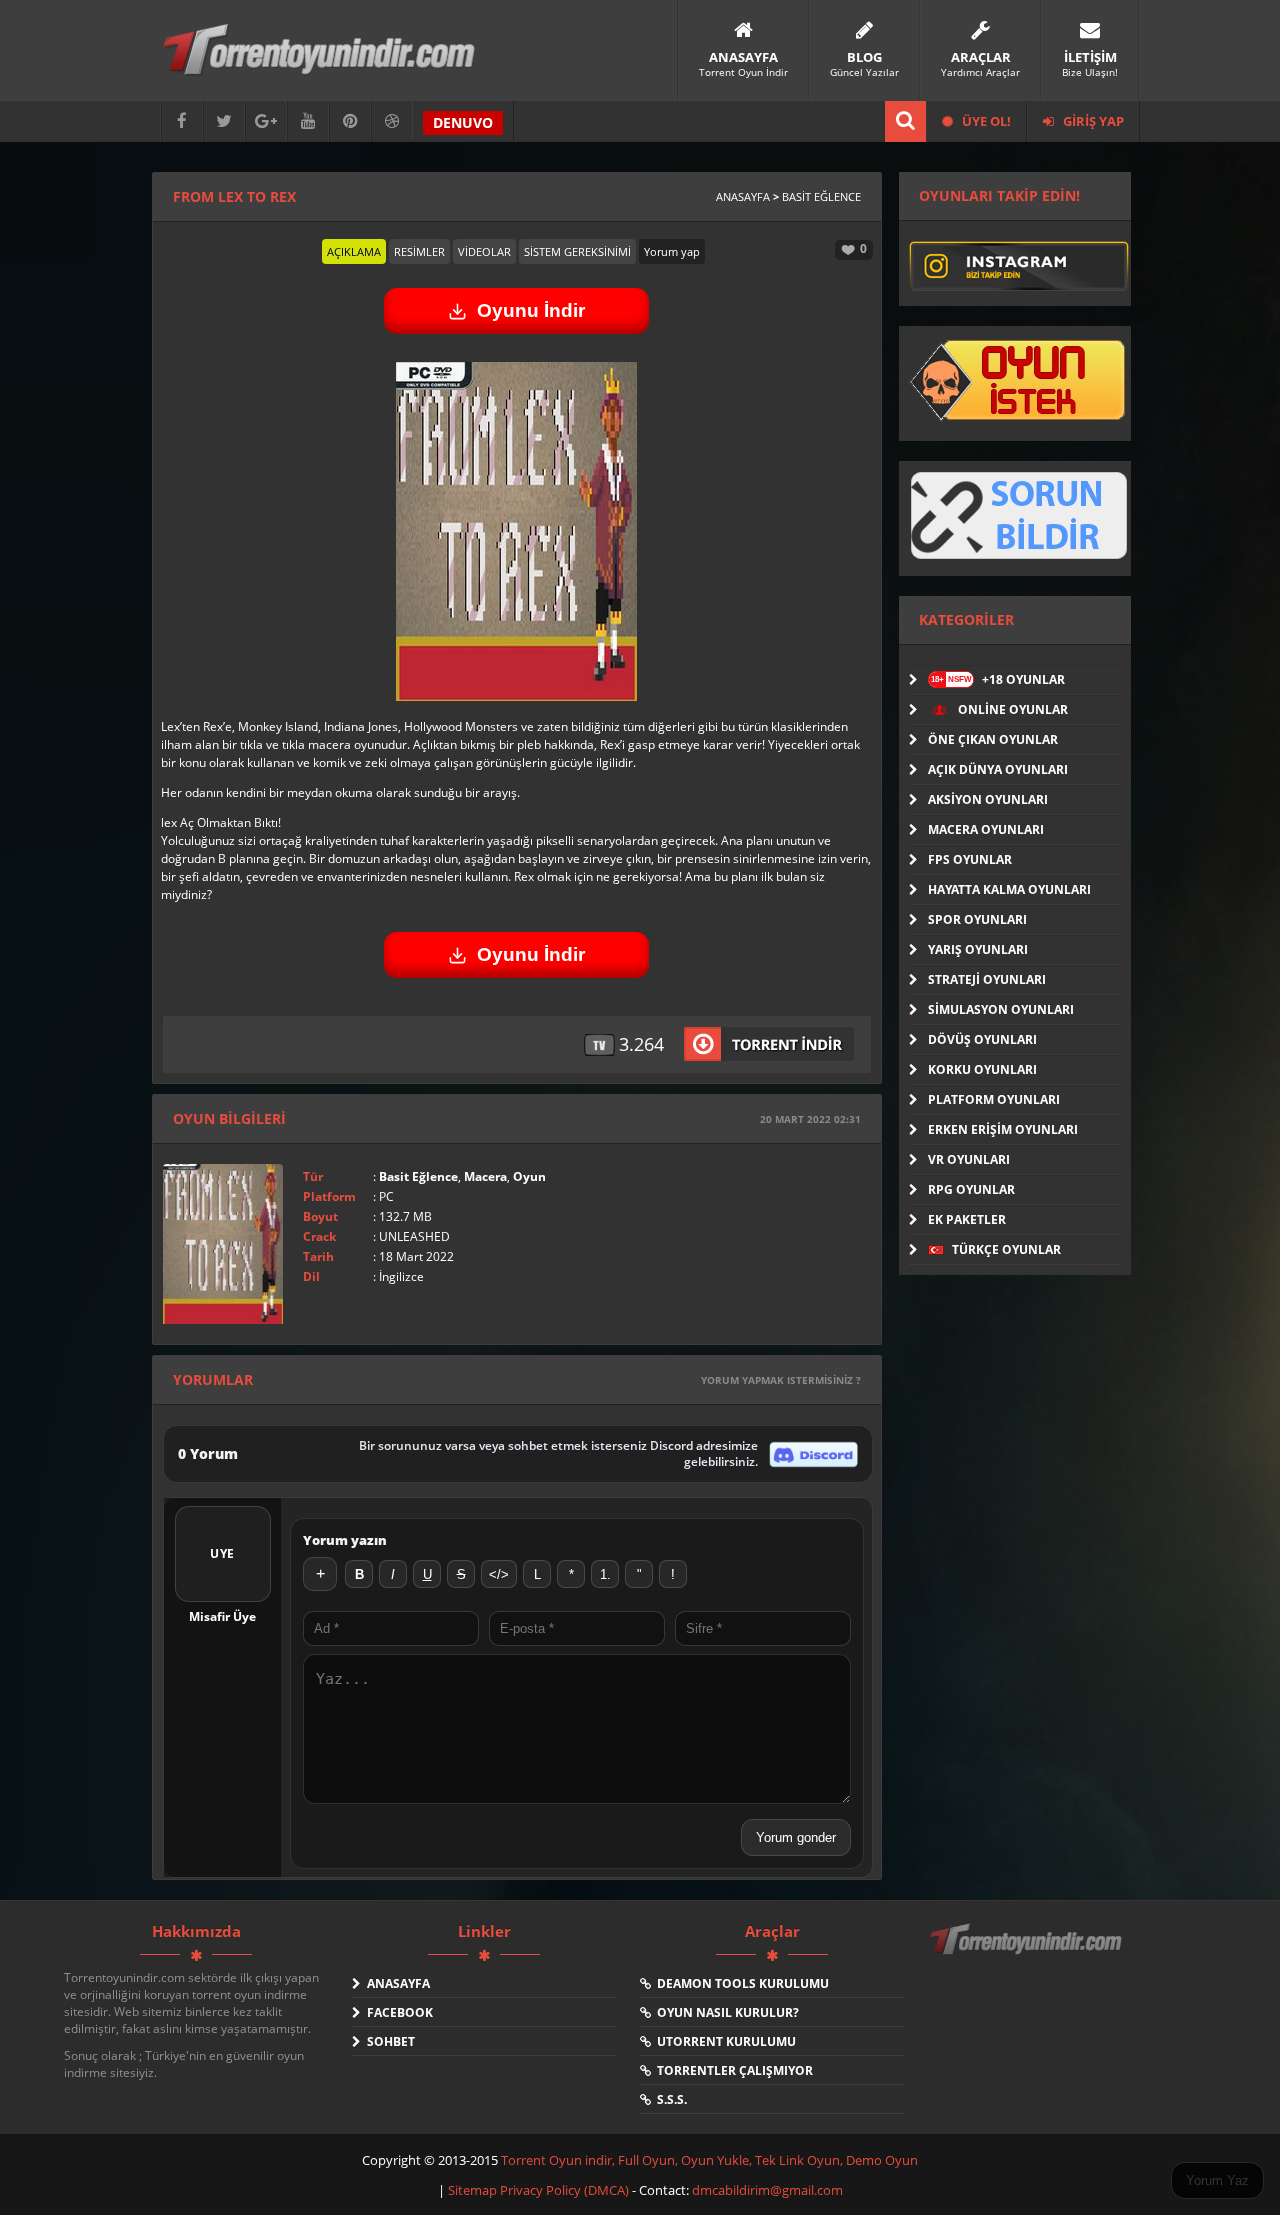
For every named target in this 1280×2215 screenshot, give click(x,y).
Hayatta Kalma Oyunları (1009, 889)
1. (605, 1574)
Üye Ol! (985, 121)
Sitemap (474, 2190)
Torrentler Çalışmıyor (732, 2070)
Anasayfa (743, 196)
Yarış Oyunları (978, 949)
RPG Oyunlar (971, 1189)
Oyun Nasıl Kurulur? (725, 2012)
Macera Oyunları (986, 829)
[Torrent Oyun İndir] (1028, 1953)
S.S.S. (669, 2099)
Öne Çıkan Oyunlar (993, 739)
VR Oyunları (969, 1159)
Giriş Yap (1092, 121)
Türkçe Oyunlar (1005, 1249)
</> (499, 1574)
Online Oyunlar (1011, 709)
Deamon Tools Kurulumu (740, 1983)
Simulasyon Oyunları (1001, 1009)
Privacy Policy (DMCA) (564, 2190)
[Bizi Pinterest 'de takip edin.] (350, 121)
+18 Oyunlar (998, 679)
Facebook (397, 2012)
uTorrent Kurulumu (723, 2041)
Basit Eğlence (821, 196)
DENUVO (463, 122)
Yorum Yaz (1217, 2180)
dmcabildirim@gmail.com (767, 2190)
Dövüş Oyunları (982, 1039)
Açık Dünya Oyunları (998, 769)
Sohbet (388, 2041)
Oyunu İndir (531, 310)
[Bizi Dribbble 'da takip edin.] (392, 121)
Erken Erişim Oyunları (1003, 1129)
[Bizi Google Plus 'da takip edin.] (266, 121)
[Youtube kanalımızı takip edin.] (308, 121)
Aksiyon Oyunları (988, 799)
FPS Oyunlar (970, 859)
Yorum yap (672, 251)
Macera (485, 1176)
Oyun (529, 1176)
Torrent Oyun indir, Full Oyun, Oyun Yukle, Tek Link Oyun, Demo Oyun (709, 2160)
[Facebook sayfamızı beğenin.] (182, 121)
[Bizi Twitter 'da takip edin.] (224, 121)
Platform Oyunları (994, 1099)
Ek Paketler (967, 1219)
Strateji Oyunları (987, 979)
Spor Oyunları (977, 919)
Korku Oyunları (982, 1069)
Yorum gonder (796, 1837)
